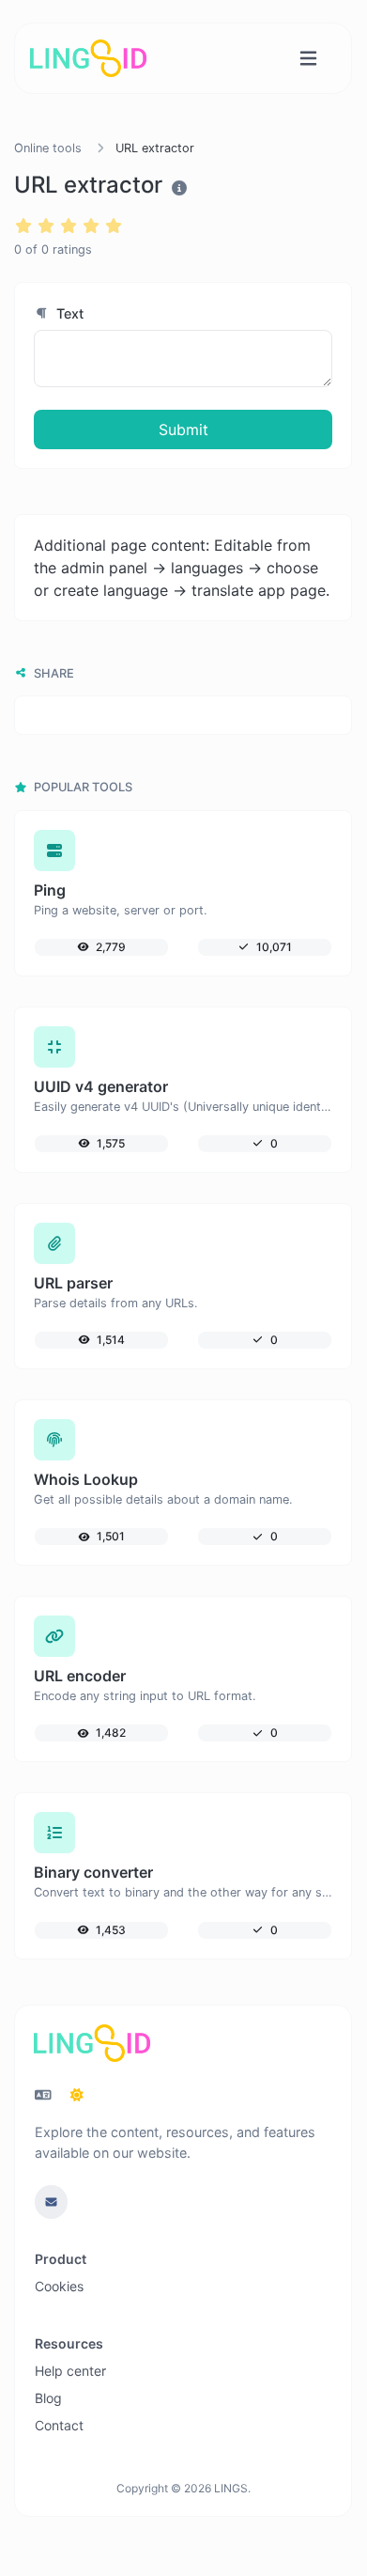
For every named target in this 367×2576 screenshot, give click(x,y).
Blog (48, 2398)
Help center (70, 2371)
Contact (59, 2425)
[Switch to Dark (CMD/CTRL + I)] (77, 2095)
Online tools (48, 148)
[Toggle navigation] (308, 59)
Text (68, 313)
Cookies (59, 2286)
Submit (183, 429)
